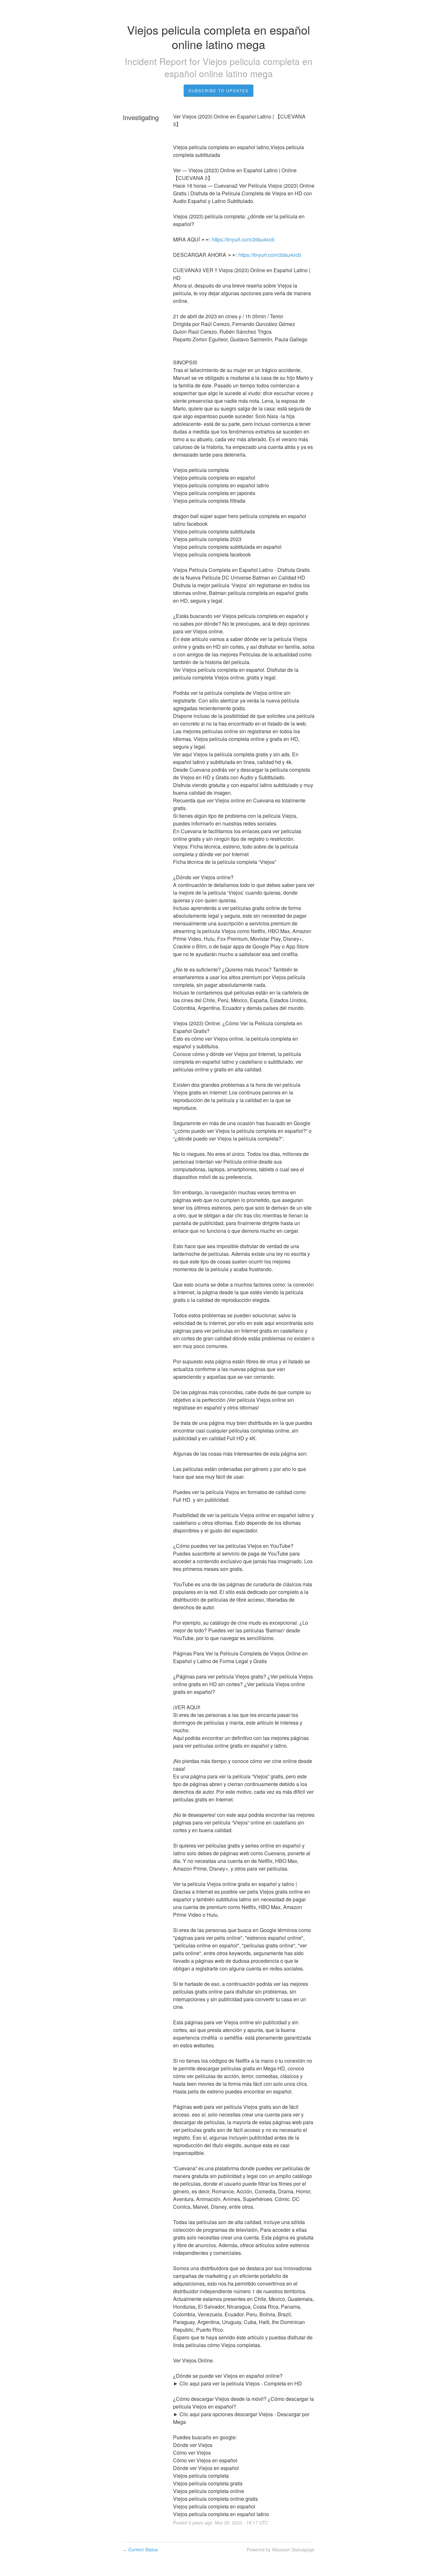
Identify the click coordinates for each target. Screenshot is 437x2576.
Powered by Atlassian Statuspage (281, 2549)
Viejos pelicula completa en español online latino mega (238, 67)
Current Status (140, 2549)
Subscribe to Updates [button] (219, 90)
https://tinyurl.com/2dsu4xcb (243, 239)
